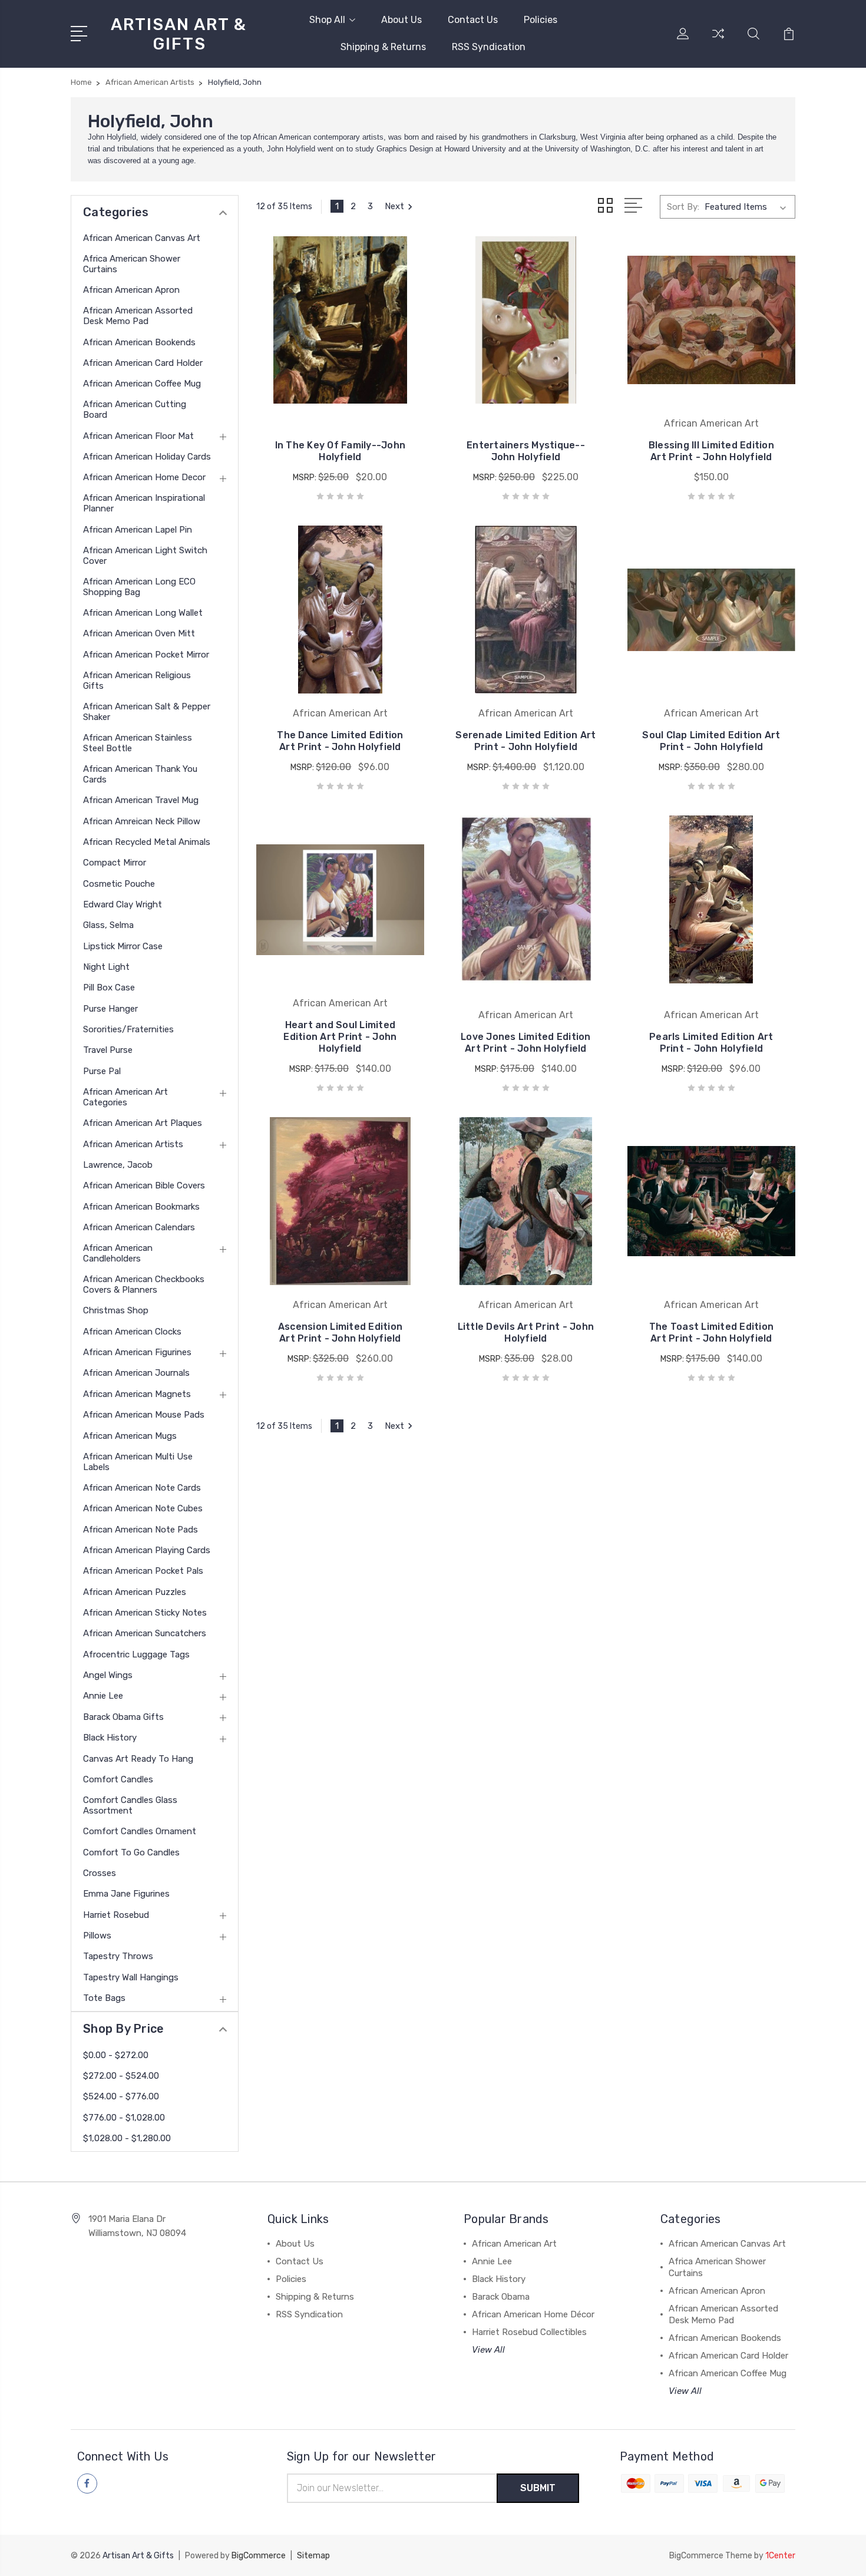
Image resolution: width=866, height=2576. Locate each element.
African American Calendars (139, 1227)
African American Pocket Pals (143, 1571)
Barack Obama (501, 2297)
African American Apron (131, 290)
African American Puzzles (135, 1592)
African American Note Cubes (143, 1508)
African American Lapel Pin (138, 530)
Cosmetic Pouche (119, 884)
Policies (541, 20)
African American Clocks (132, 1332)
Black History (110, 1738)
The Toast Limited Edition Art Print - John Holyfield (711, 1332)
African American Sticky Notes (145, 1613)
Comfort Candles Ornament (140, 1831)
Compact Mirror (115, 863)
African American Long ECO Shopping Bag (139, 587)
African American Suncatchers (145, 1633)
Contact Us (473, 20)
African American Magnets (137, 1394)
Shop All (327, 20)
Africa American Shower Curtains (132, 264)
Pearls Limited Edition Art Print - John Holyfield (711, 1043)
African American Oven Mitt (139, 633)
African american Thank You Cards (140, 774)
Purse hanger (110, 1009)
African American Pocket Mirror (146, 655)
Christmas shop (116, 1310)
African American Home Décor (533, 2314)
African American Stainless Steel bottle (138, 743)
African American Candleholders (118, 1253)
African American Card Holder (143, 363)
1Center (780, 2556)
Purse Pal (102, 1071)
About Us (401, 20)
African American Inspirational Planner (144, 503)
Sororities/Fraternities (128, 1029)
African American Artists (133, 1144)
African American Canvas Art (142, 238)
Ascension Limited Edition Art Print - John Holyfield (340, 1332)
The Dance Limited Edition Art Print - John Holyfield (340, 741)
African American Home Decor (144, 477)
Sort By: (683, 207)
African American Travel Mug (141, 800)
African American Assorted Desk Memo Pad (138, 316)
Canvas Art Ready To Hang (138, 1759)
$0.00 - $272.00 (116, 2055)
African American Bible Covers (144, 1185)
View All (488, 2350)
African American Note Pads (141, 1530)
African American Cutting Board (135, 409)
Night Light (106, 967)
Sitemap (313, 2556)
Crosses (100, 1873)
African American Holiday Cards (147, 457)
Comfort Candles (118, 1779)
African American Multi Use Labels (138, 1462)
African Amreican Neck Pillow (142, 821)
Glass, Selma (108, 925)
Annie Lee (103, 1696)
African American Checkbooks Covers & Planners (144, 1284)
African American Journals (136, 1373)
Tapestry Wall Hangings (131, 1977)
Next (394, 206)
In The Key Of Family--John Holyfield (341, 451)
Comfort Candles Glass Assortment (130, 1805)
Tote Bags (104, 1998)
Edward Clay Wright (123, 904)
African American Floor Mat (138, 436)
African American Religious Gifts (137, 681)
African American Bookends (139, 342)
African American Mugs (130, 1436)
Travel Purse (108, 1050)
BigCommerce (259, 2556)
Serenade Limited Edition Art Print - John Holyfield (525, 741)
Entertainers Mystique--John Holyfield (526, 451)
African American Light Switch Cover (145, 556)
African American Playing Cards (147, 1550)
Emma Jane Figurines (126, 1894)
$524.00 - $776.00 (121, 2096)
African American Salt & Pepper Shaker (147, 712)
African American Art (514, 2244)
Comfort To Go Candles (131, 1852)
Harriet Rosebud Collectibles (529, 2332)
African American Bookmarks (141, 1207)
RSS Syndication (489, 47)
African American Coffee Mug (142, 384)
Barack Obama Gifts (123, 1717)
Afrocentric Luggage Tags (136, 1654)
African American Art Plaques (143, 1123)
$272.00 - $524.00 (121, 2076)
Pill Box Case (109, 988)
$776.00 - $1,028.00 (124, 2118)
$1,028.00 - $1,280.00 (127, 2138)
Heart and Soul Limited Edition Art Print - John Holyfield (340, 1037)
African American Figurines (137, 1352)
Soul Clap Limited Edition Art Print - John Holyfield (711, 741)
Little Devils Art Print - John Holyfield (526, 1332)
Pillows (97, 1936)
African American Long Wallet (143, 613)
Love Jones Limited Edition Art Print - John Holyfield (526, 1043)
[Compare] (718, 41)
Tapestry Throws (118, 1956)
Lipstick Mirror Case (123, 946)
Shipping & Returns (383, 47)
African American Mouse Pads (144, 1415)
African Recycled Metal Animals (147, 842)
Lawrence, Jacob (118, 1165)
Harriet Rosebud (116, 1915)
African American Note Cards (142, 1488)
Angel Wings (108, 1675)
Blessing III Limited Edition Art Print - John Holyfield (711, 451)
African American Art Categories (125, 1097)
